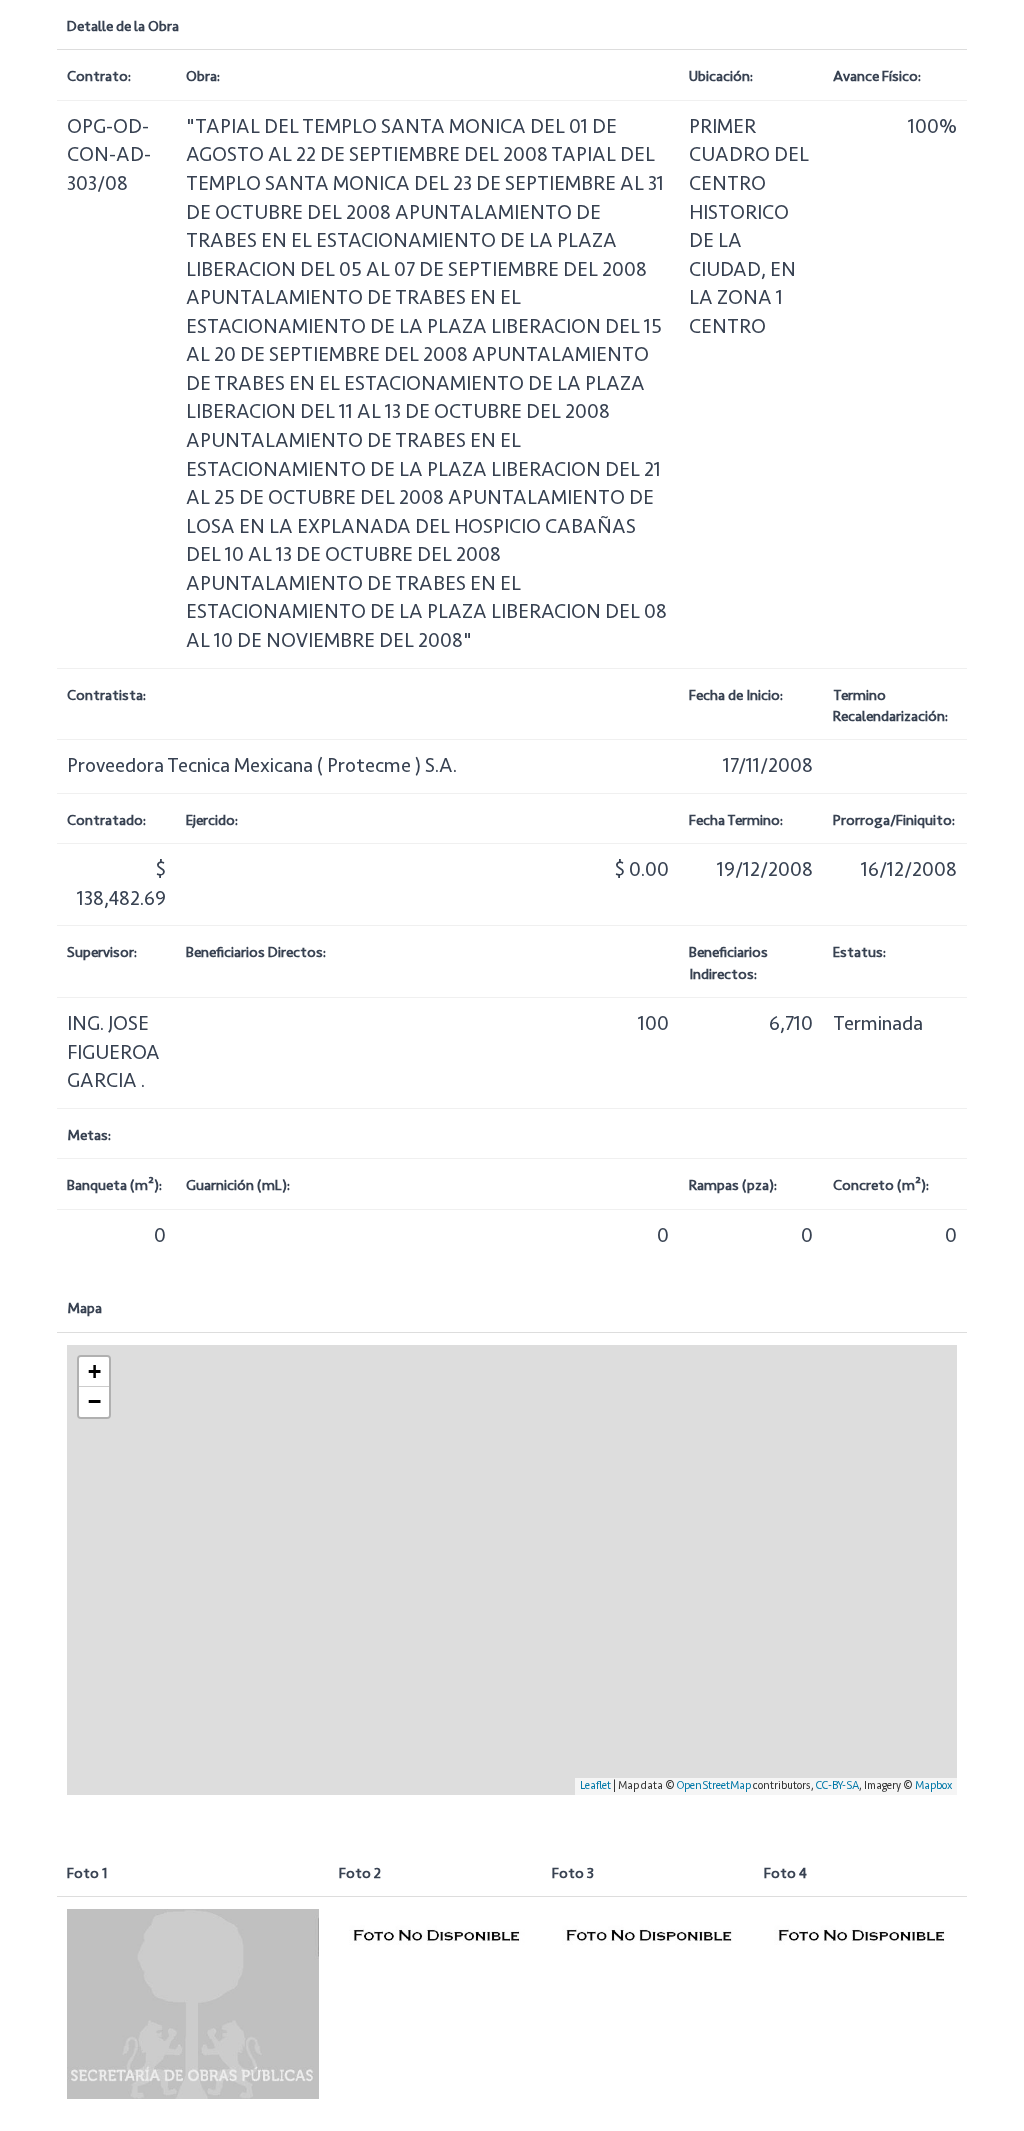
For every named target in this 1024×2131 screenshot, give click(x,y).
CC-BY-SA (837, 1785)
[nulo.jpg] (435, 1935)
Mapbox (933, 1785)
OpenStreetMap (714, 1785)
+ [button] (94, 1371)
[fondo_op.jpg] (193, 2003)
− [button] (94, 1401)
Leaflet (595, 1785)
